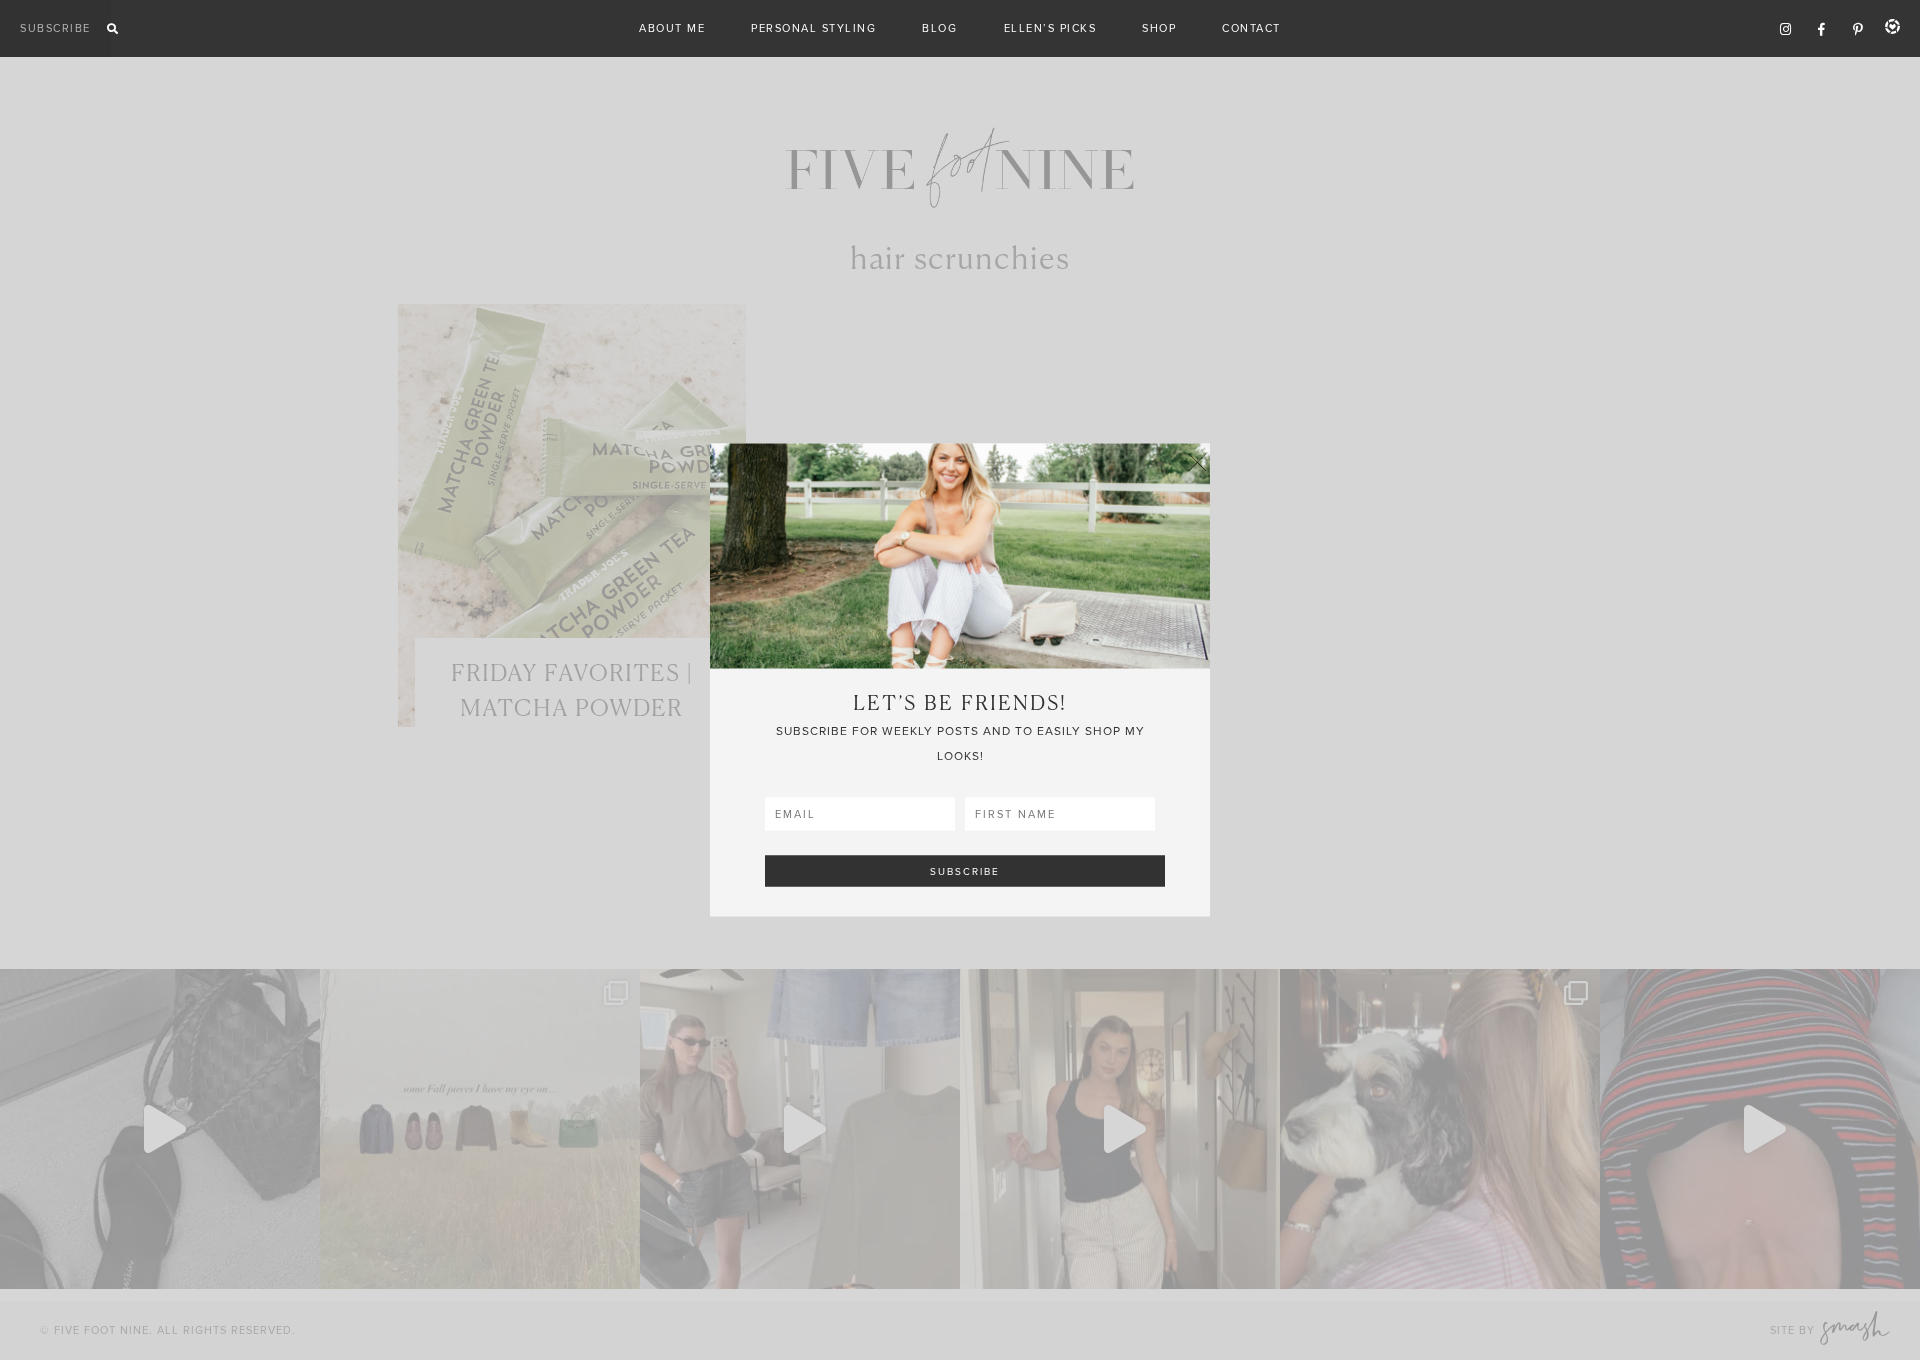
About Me (672, 28)
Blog (939, 28)
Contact (1251, 28)
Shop (1159, 28)
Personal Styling (813, 28)
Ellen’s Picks (1050, 28)
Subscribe (55, 28)
